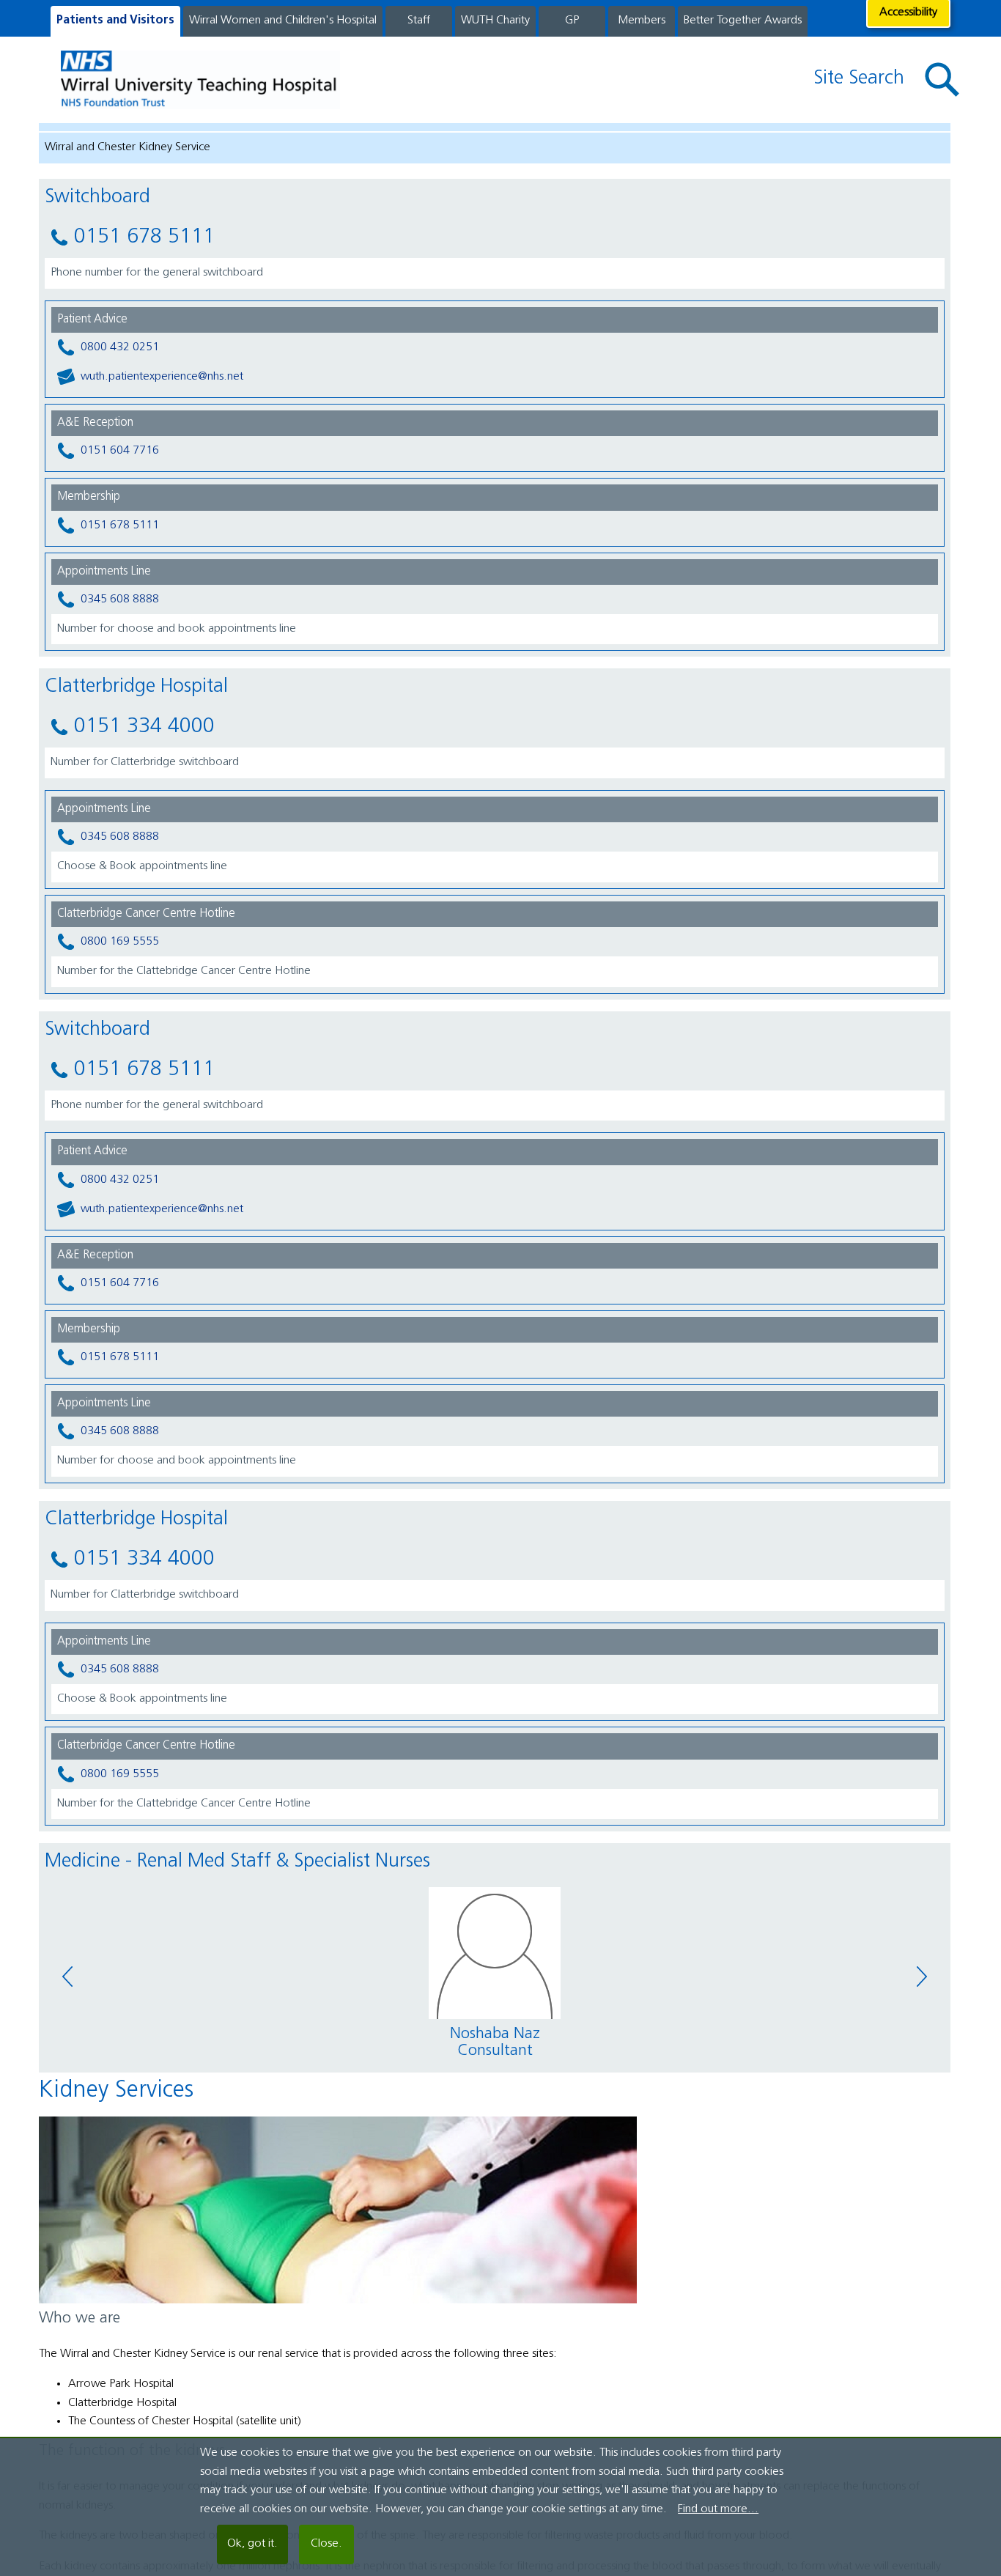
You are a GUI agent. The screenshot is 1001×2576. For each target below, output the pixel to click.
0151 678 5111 (120, 525)
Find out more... (718, 2509)
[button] (942, 80)
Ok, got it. (252, 2544)
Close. (326, 2544)
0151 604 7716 (120, 451)
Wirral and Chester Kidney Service (128, 147)
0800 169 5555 (120, 942)
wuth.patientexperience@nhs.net (162, 377)
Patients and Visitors (115, 21)
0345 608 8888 (120, 599)
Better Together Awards (743, 21)
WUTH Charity (495, 21)
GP (572, 21)
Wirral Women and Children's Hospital (283, 21)
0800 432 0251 (120, 347)
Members (642, 21)
